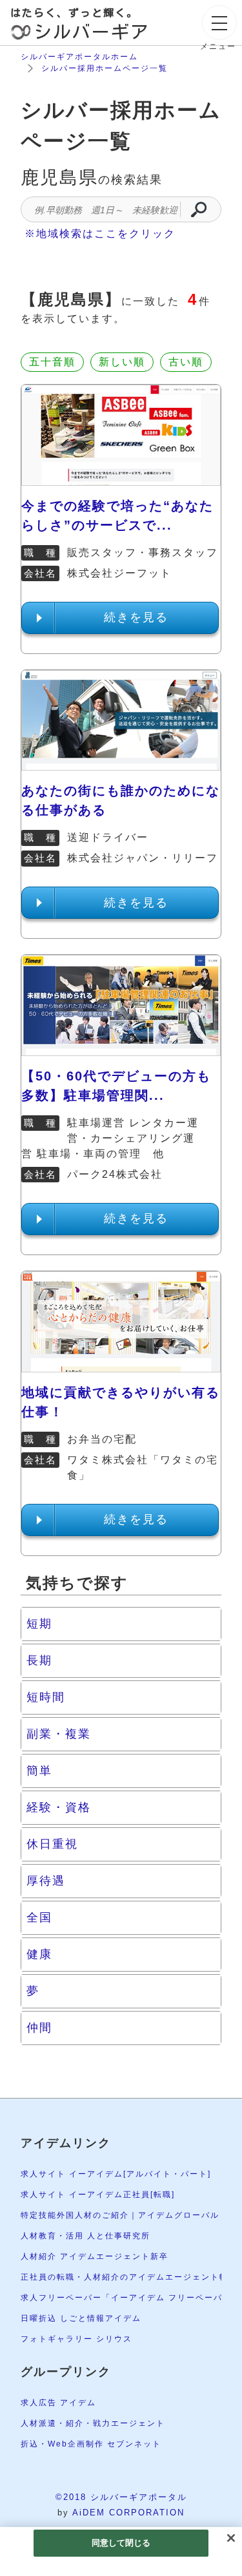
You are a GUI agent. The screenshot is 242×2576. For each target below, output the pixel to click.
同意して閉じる (121, 2543)
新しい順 (122, 362)
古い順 (186, 362)
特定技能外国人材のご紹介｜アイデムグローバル (120, 2215)
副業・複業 (59, 1734)
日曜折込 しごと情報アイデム (81, 2318)
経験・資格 (59, 1807)
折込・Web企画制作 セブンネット (91, 2444)
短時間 (46, 1697)
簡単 (39, 1771)
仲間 (39, 2028)
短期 (39, 1624)
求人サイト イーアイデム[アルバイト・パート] (116, 2174)
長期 (39, 1660)
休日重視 (52, 1844)
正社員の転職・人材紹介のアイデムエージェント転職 (129, 2277)
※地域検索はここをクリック (100, 234)
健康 (39, 1954)
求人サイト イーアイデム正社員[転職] (98, 2195)
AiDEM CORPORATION (128, 2513)
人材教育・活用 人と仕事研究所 (86, 2236)
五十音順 (52, 362)
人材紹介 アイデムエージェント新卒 (95, 2256)
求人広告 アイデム (58, 2403)
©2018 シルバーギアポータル (121, 2497)
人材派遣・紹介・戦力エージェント (93, 2423)
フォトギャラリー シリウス (76, 2339)
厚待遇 (46, 1881)
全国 (39, 1918)
